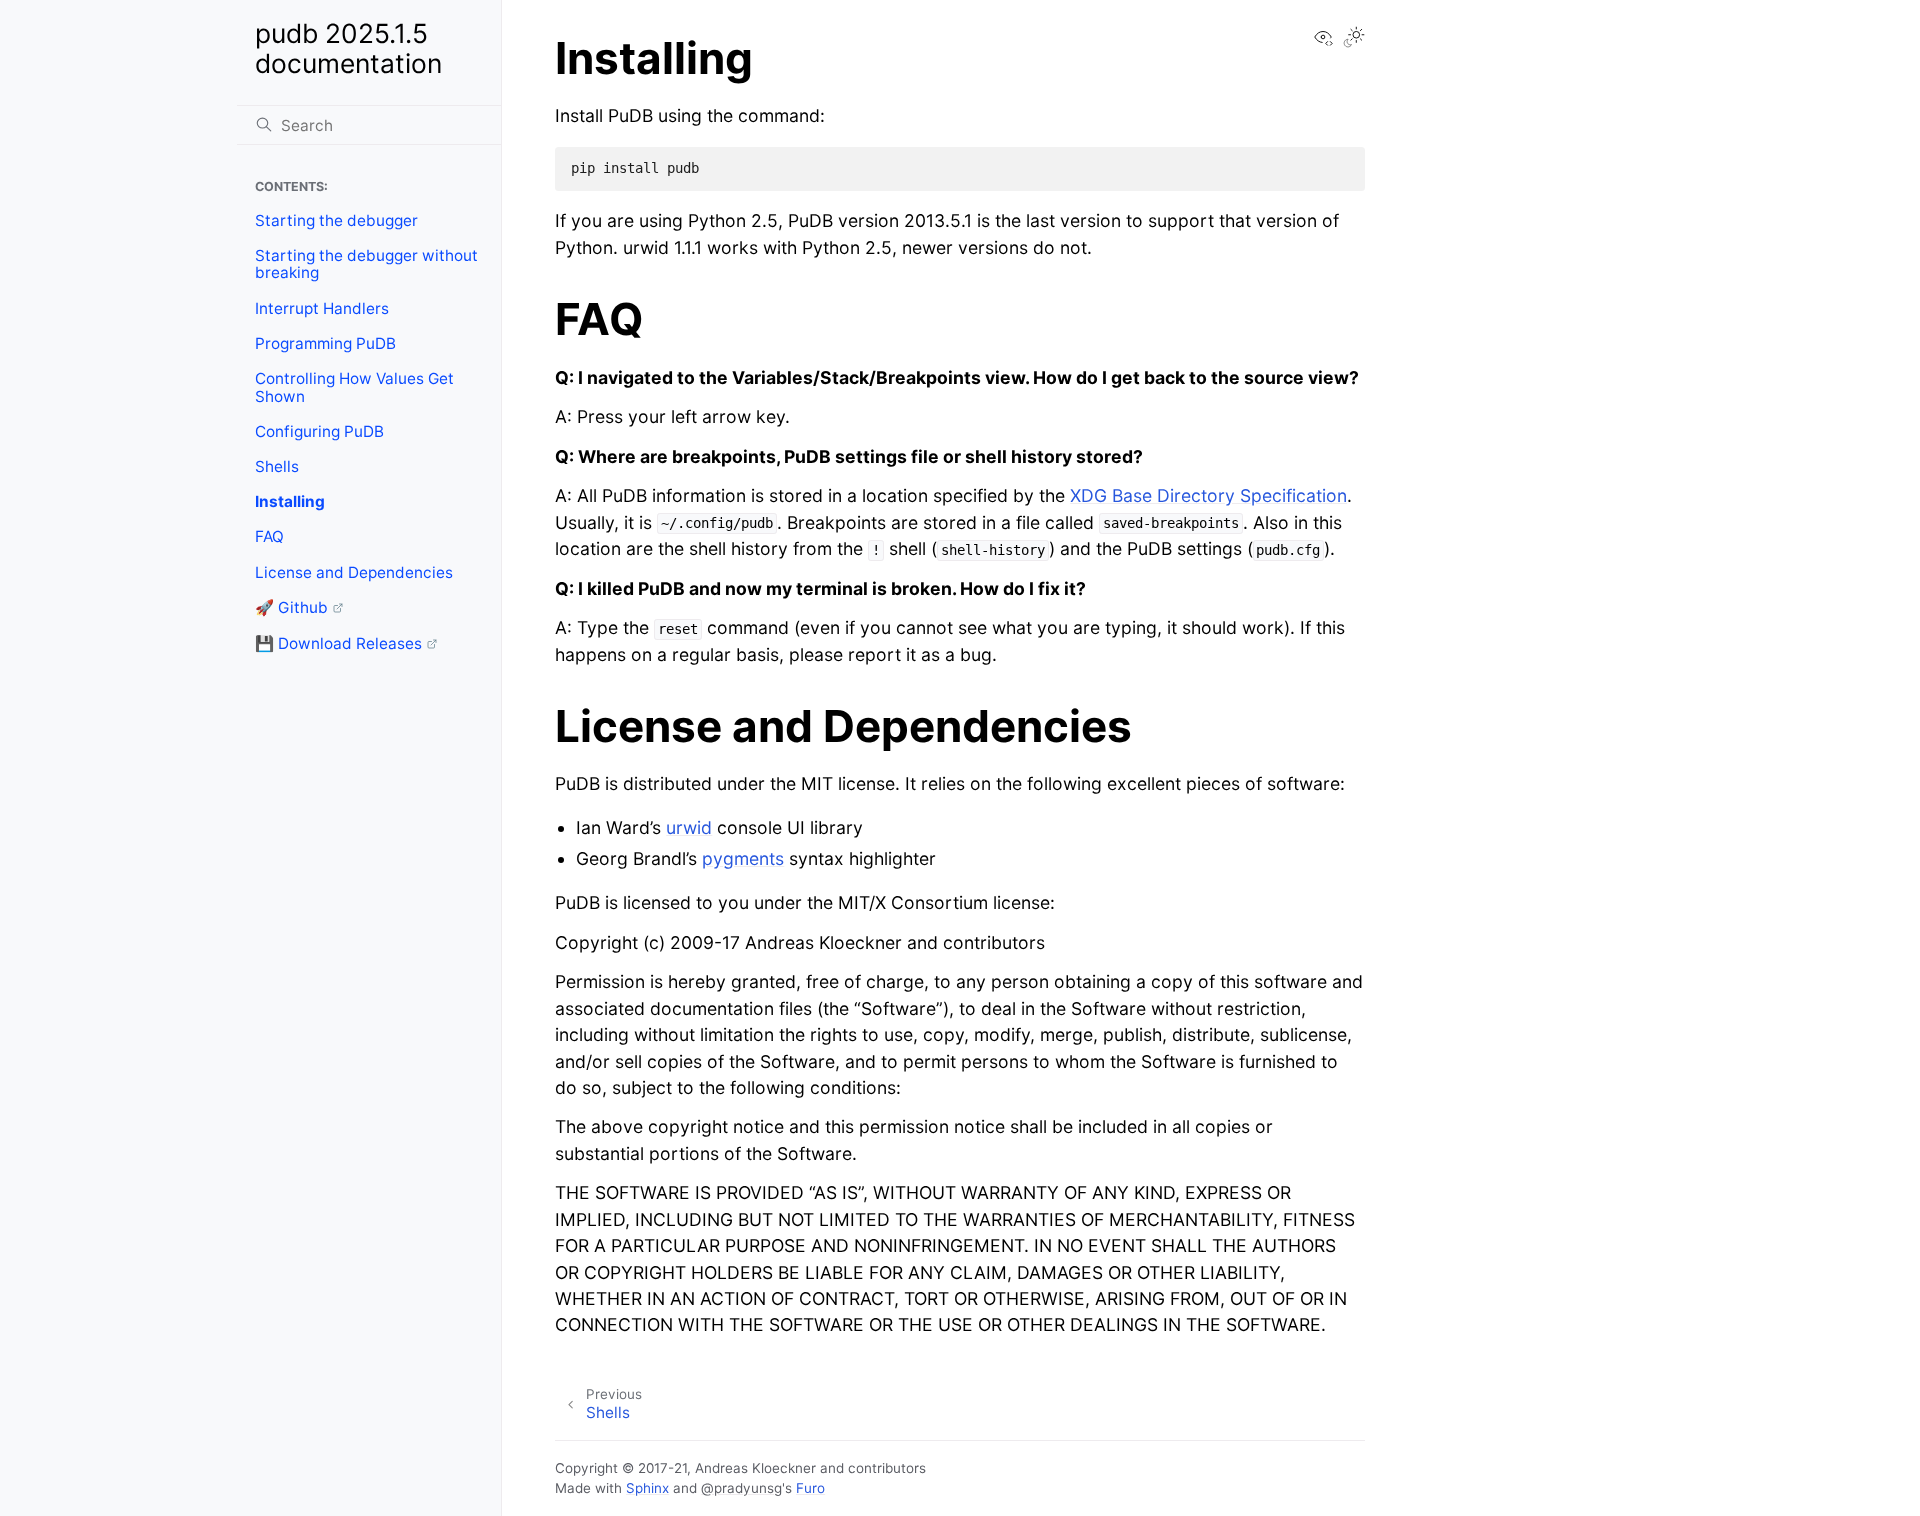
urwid (689, 827)
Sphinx (647, 1488)
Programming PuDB (325, 343)
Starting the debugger (336, 220)
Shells (277, 466)
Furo (810, 1488)
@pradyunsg (741, 1488)
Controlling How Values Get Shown (354, 387)
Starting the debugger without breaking (366, 264)
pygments (743, 858)
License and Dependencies (354, 572)
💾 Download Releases (338, 643)
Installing (290, 501)
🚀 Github (291, 607)
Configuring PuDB (319, 431)
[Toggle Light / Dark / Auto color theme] (1354, 39)
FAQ (269, 536)
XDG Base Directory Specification (1208, 495)
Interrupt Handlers (322, 308)
